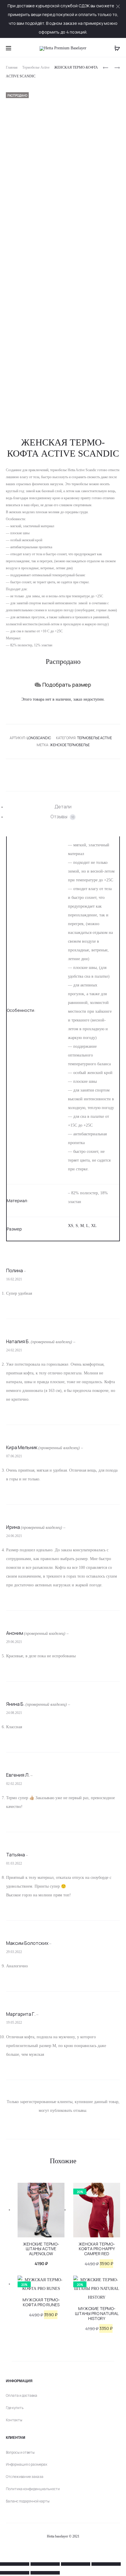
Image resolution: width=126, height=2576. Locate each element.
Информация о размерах (27, 2464)
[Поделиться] (76, 2564)
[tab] (63, 807)
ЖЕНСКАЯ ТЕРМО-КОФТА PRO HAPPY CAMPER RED (97, 2249)
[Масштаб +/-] (15, 2564)
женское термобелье (70, 745)
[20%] (97, 2210)
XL (94, 1226)
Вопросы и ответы (20, 2452)
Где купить (15, 2408)
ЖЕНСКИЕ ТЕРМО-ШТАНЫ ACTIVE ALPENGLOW (41, 2249)
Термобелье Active (36, 67)
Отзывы (62, 817)
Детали (63, 807)
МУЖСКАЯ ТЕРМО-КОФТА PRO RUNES (41, 2302)
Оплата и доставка (22, 2395)
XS (71, 1226)
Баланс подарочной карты (28, 2501)
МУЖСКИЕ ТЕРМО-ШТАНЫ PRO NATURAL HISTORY (97, 2313)
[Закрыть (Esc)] (106, 2564)
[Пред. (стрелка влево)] (15, 2573)
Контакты (14, 2420)
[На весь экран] (45, 2564)
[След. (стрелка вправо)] (45, 2573)
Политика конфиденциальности (33, 2489)
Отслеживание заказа (25, 2477)
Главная (12, 67)
